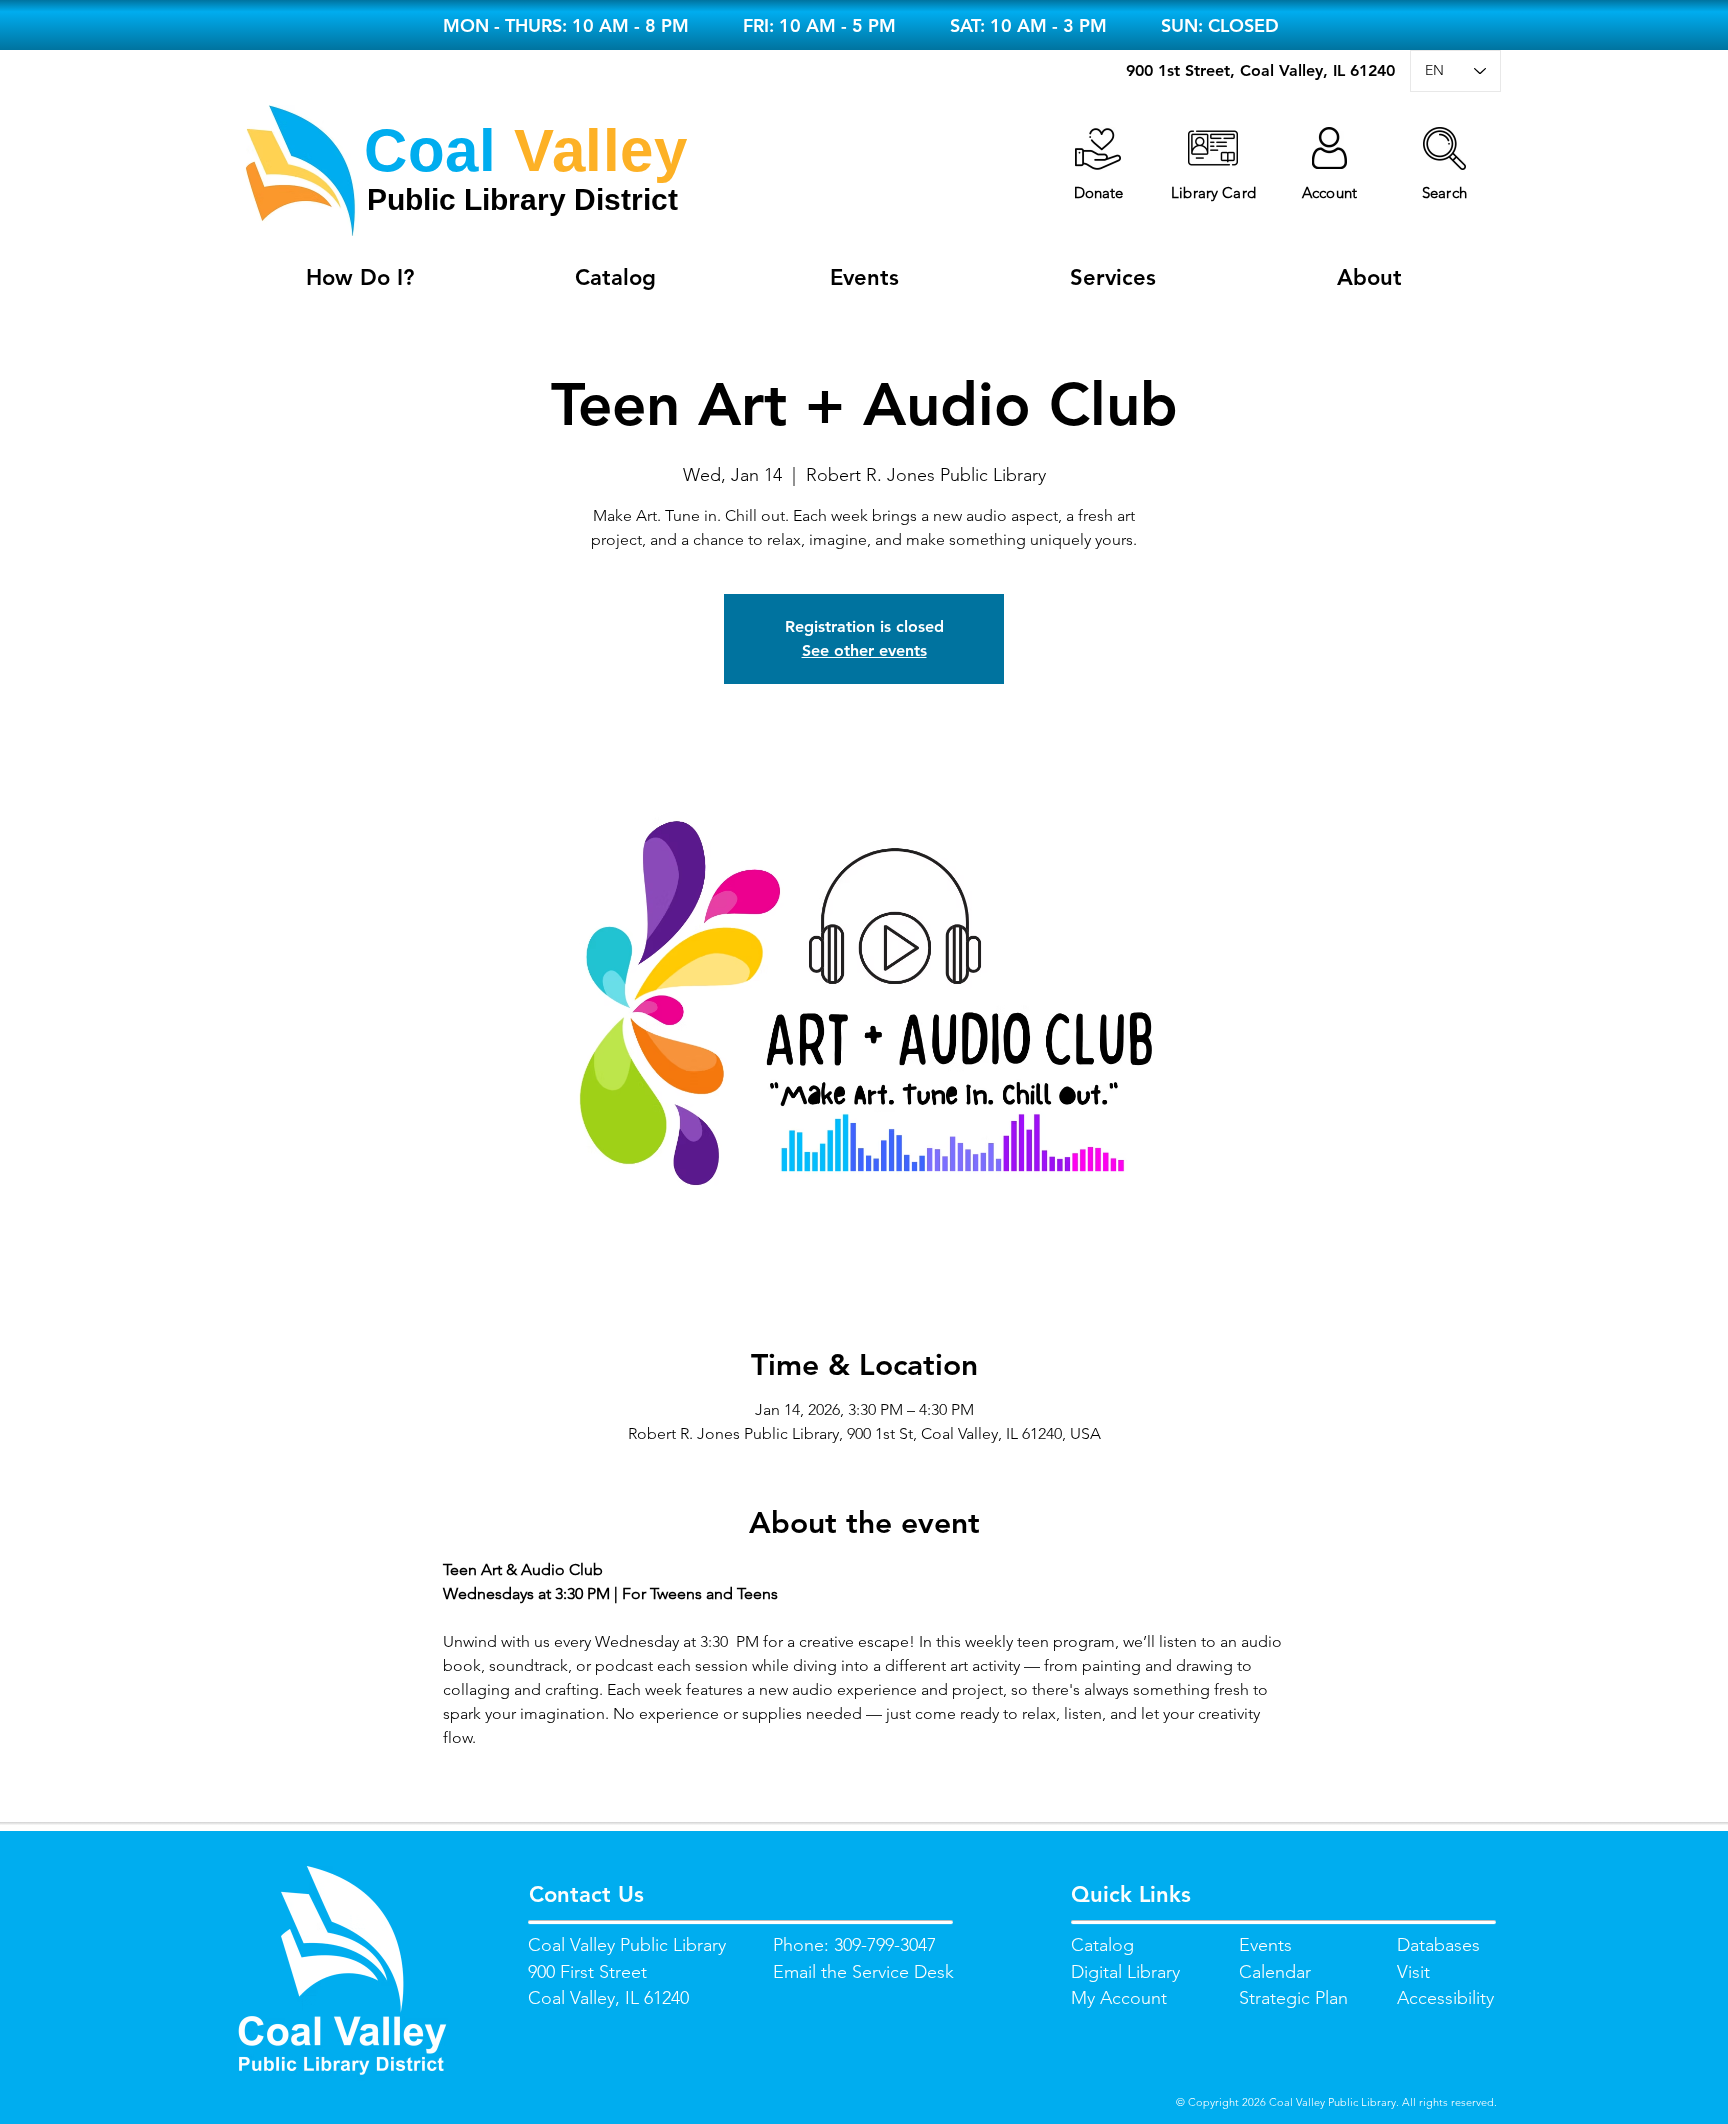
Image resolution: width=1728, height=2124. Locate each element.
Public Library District (522, 199)
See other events (864, 650)
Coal (430, 150)
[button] (1444, 148)
